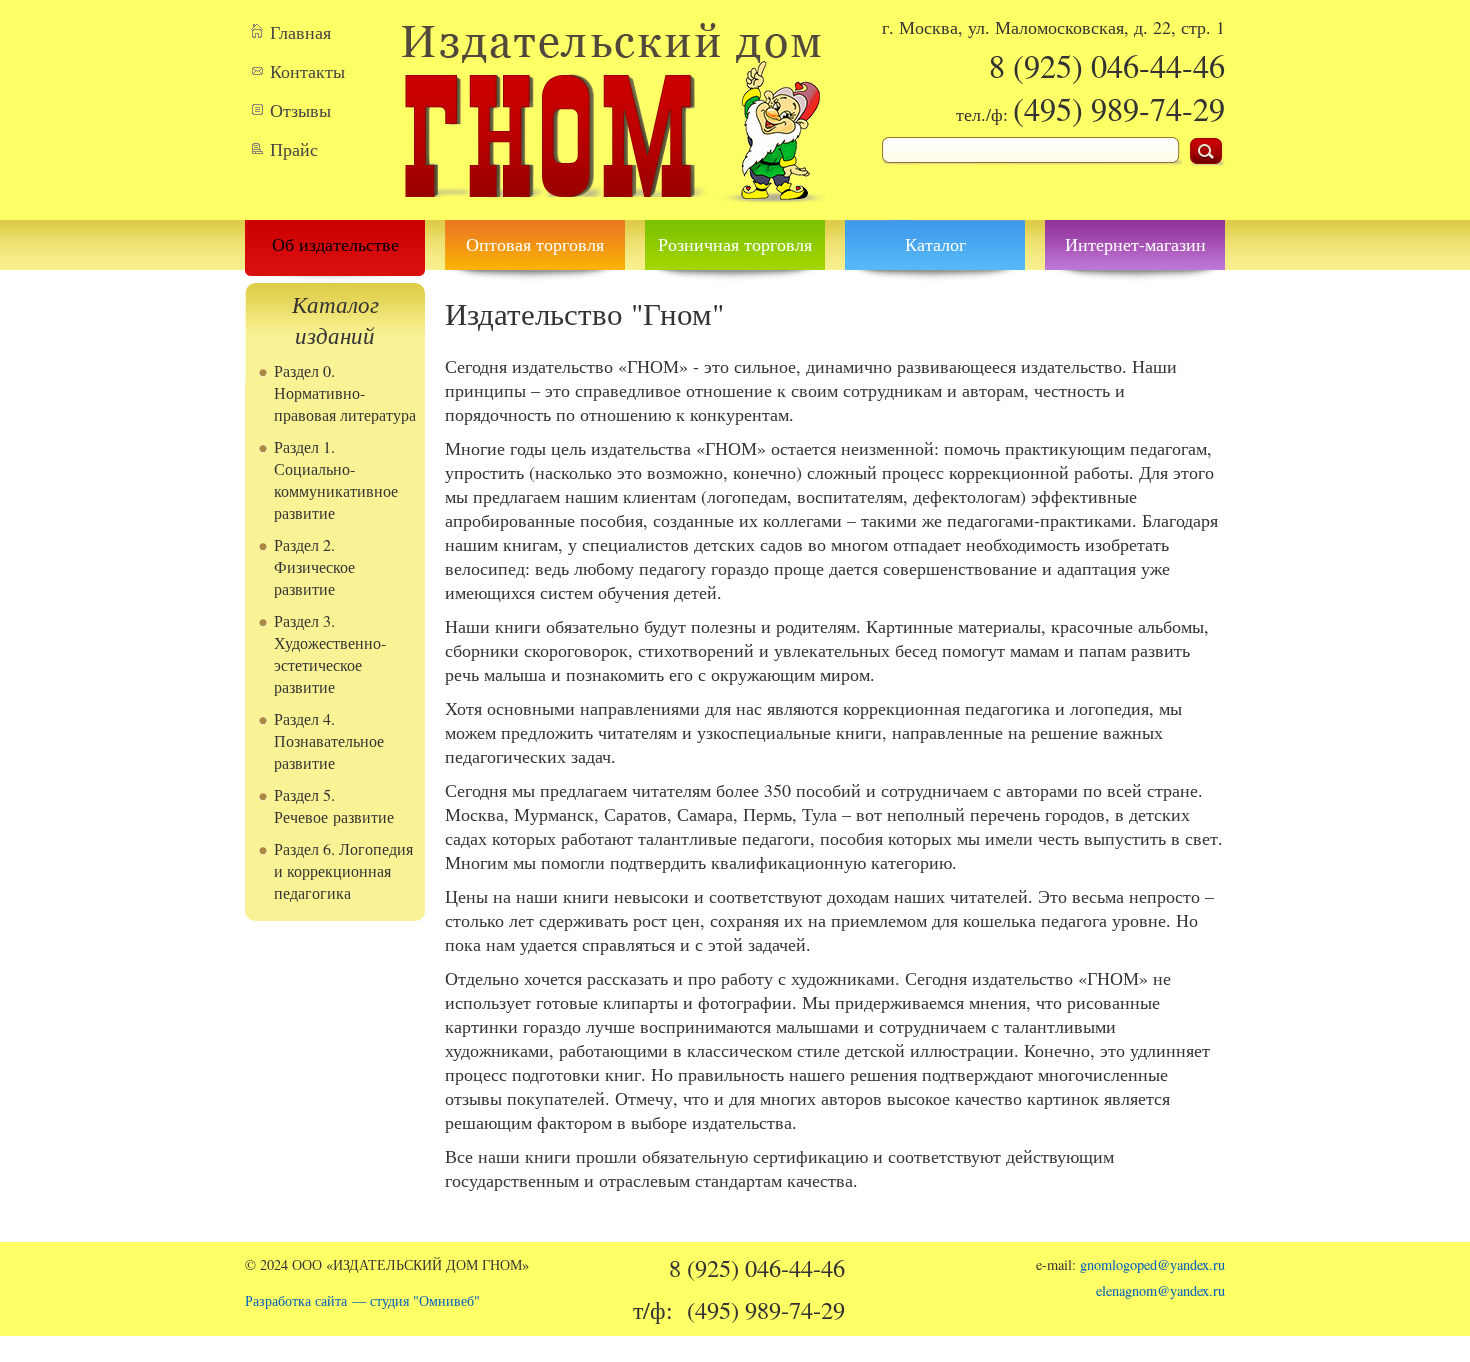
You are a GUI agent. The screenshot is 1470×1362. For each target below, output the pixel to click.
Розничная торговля (735, 244)
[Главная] (612, 208)
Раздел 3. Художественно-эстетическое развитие (330, 654)
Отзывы (300, 110)
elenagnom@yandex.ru (1160, 1290)
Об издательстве (335, 244)
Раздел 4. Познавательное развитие (329, 741)
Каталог (935, 244)
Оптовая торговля (535, 244)
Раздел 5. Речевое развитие (334, 806)
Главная (300, 32)
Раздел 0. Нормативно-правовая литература (345, 393)
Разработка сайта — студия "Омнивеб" (362, 1300)
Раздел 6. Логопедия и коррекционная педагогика (343, 871)
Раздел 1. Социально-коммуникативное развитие (336, 480)
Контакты (307, 71)
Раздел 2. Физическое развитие (314, 567)
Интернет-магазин (1135, 244)
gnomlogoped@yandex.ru (1152, 1264)
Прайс (294, 149)
